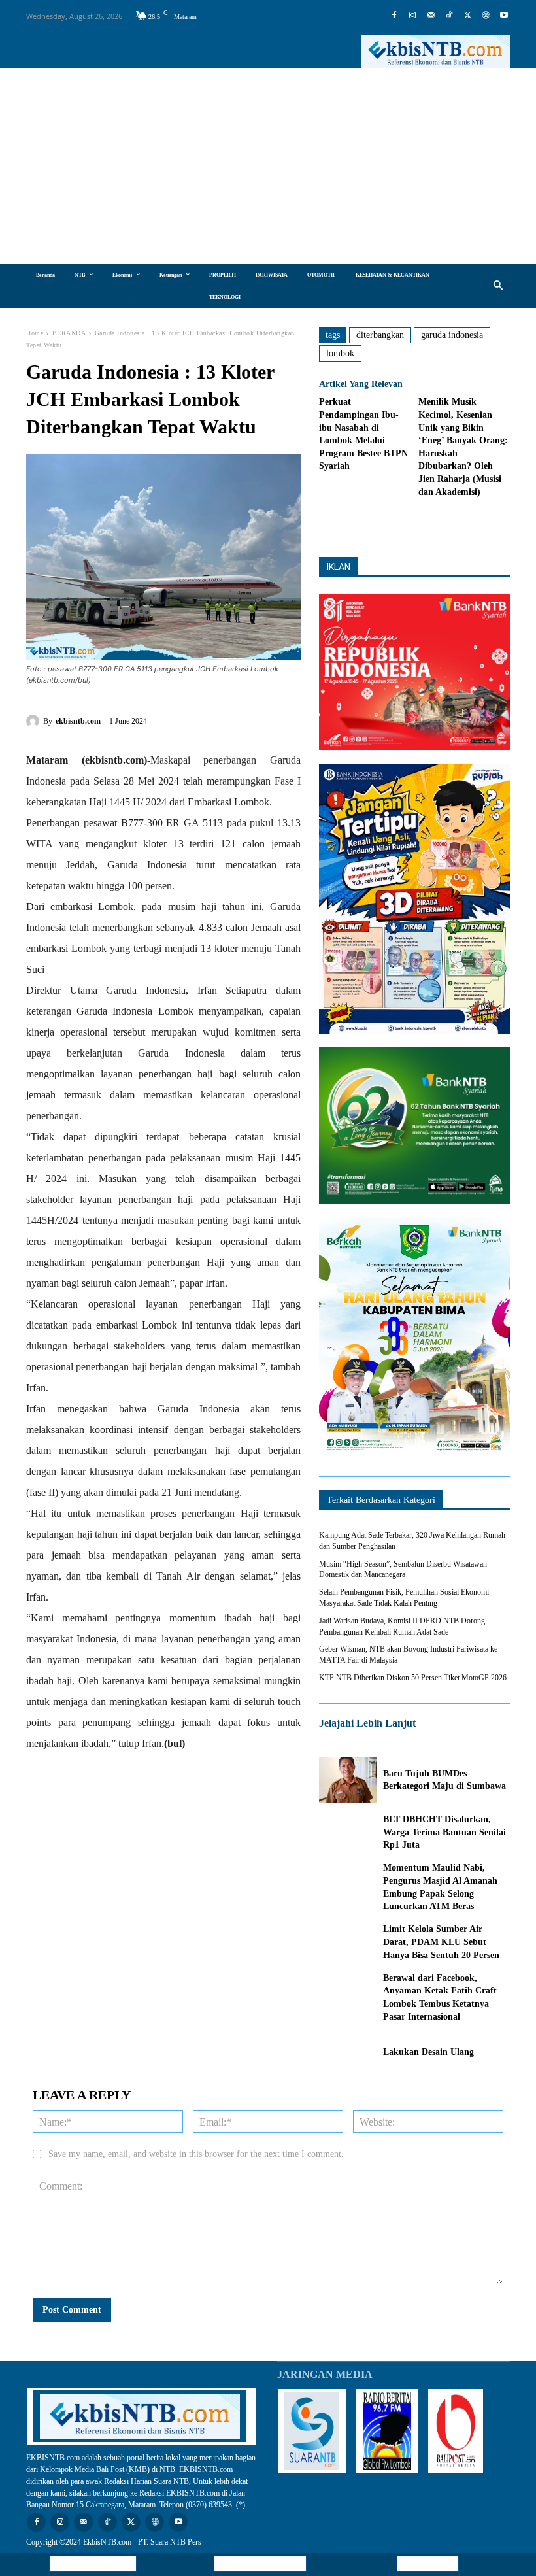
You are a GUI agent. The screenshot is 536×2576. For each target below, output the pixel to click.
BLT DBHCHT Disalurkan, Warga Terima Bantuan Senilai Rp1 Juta (444, 1832)
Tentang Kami (428, 2564)
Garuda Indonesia (452, 335)
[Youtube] (504, 16)
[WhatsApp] (257, 719)
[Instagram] (412, 16)
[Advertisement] (268, 166)
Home (35, 333)
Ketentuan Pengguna (93, 2564)
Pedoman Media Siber (260, 2564)
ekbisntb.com (78, 721)
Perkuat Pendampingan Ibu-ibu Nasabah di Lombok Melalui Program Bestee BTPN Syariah (363, 434)
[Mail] (431, 16)
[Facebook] (394, 16)
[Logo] (435, 51)
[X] (467, 16)
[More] (470, 524)
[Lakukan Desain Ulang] (348, 2052)
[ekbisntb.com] (35, 721)
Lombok (340, 353)
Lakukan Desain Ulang (431, 2052)
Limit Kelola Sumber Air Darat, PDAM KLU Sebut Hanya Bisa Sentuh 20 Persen (441, 1942)
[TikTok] (449, 16)
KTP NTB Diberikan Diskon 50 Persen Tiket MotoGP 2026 (413, 1678)
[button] (498, 286)
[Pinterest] (227, 719)
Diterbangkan (380, 335)
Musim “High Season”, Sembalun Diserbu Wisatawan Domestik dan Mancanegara (403, 1569)
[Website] (486, 16)
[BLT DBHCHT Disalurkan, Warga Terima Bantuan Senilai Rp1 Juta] (348, 1832)
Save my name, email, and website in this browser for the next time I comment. (196, 2154)
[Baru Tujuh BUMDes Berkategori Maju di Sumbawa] (348, 1780)
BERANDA (69, 333)
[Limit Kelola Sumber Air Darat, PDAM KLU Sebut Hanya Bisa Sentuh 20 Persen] (348, 1942)
